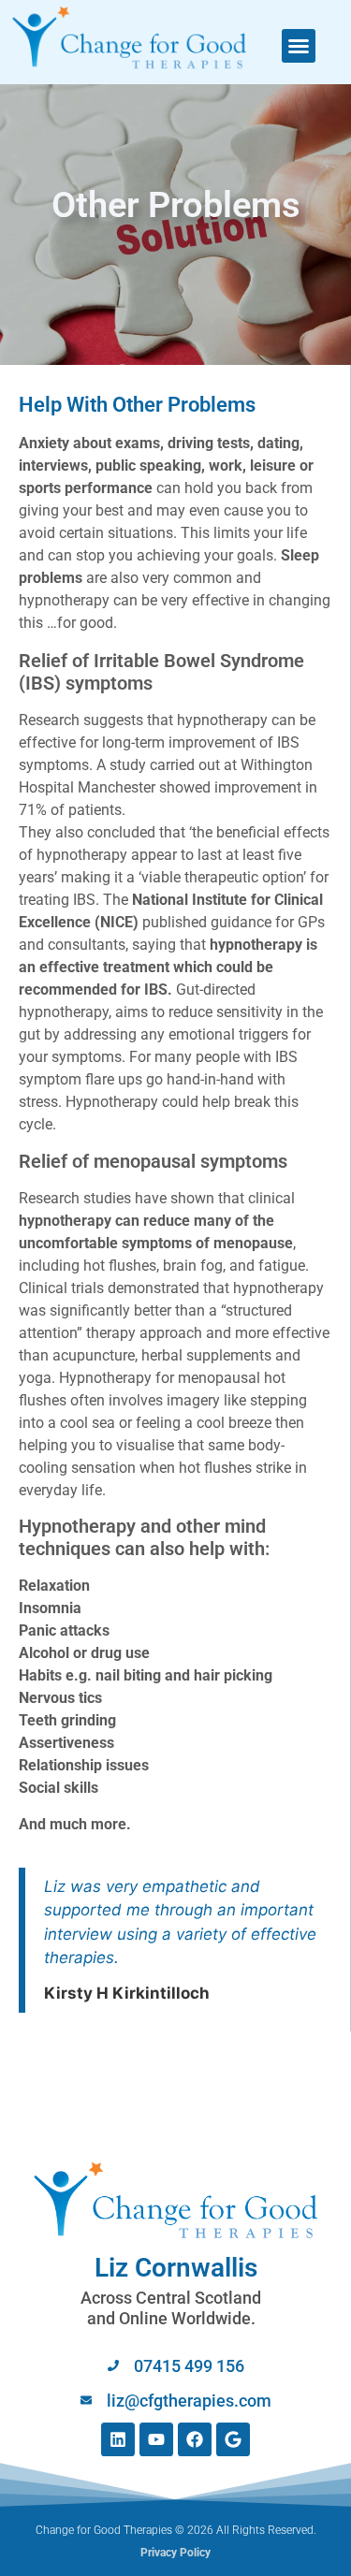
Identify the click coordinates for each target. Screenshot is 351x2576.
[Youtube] (156, 2439)
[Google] (233, 2439)
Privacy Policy (175, 2553)
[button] (299, 46)
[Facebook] (195, 2439)
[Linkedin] (118, 2439)
